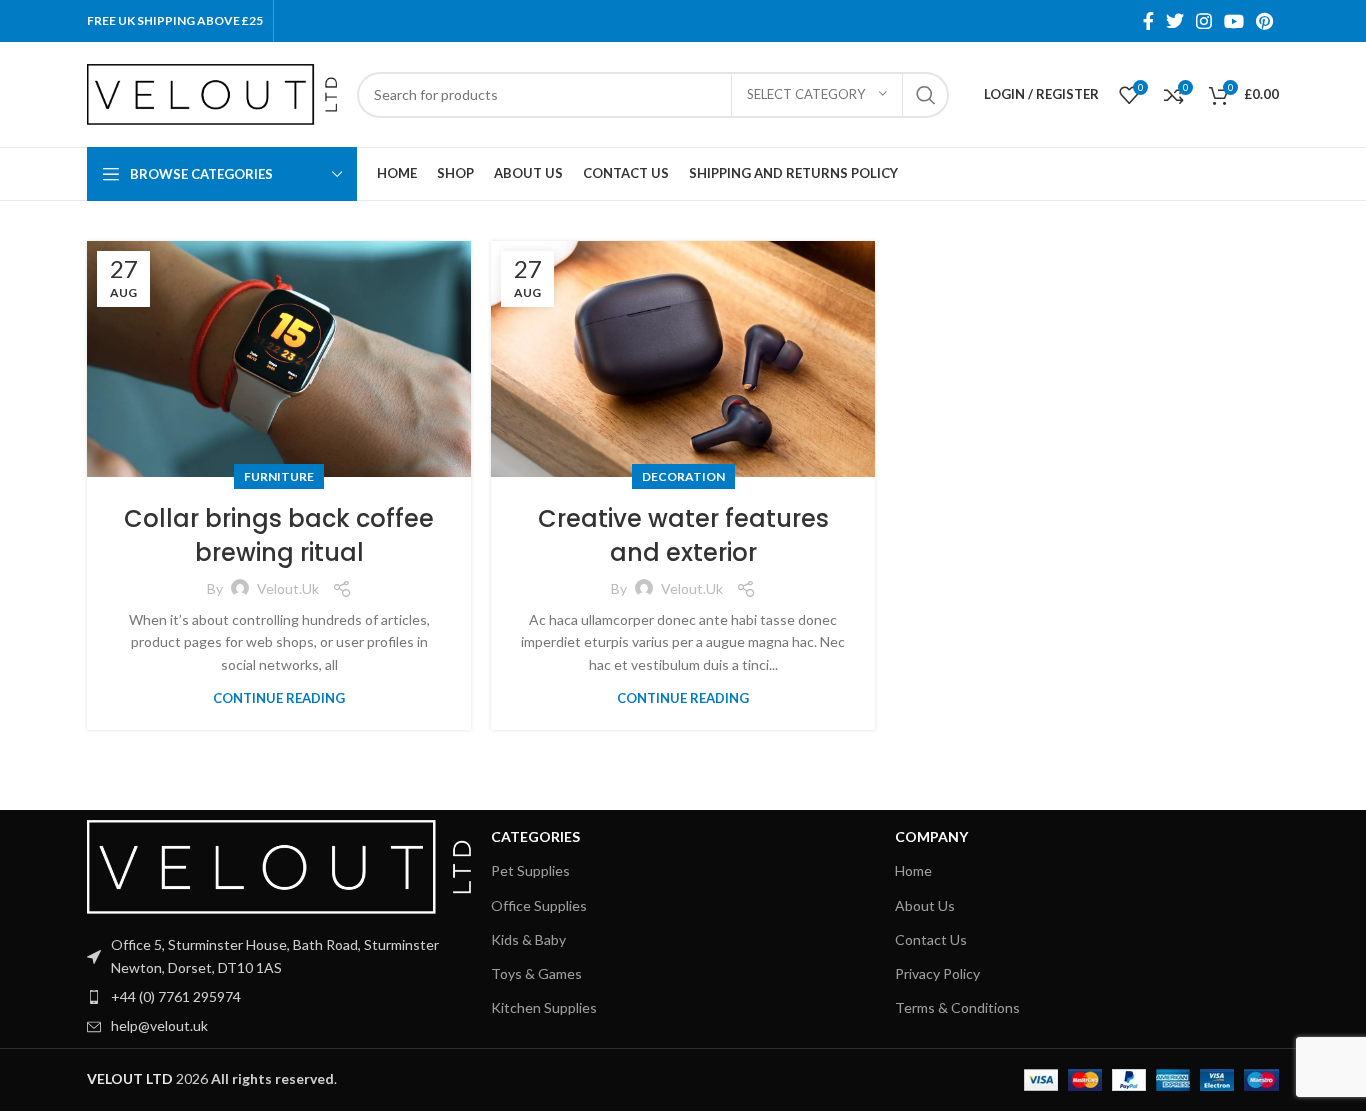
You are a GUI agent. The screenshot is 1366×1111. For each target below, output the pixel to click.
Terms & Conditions (957, 1007)
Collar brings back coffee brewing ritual (279, 535)
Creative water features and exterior (683, 535)
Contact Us (931, 939)
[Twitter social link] (1175, 21)
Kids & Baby (528, 939)
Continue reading (279, 698)
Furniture (279, 476)
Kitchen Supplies (544, 1007)
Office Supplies (539, 905)
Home (913, 870)
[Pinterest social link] (1264, 21)
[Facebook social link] (1148, 21)
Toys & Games (536, 973)
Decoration (683, 476)
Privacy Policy (937, 973)
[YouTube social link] (1234, 21)
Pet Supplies (530, 870)
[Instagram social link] (1204, 21)
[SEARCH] (926, 95)
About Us (925, 905)
